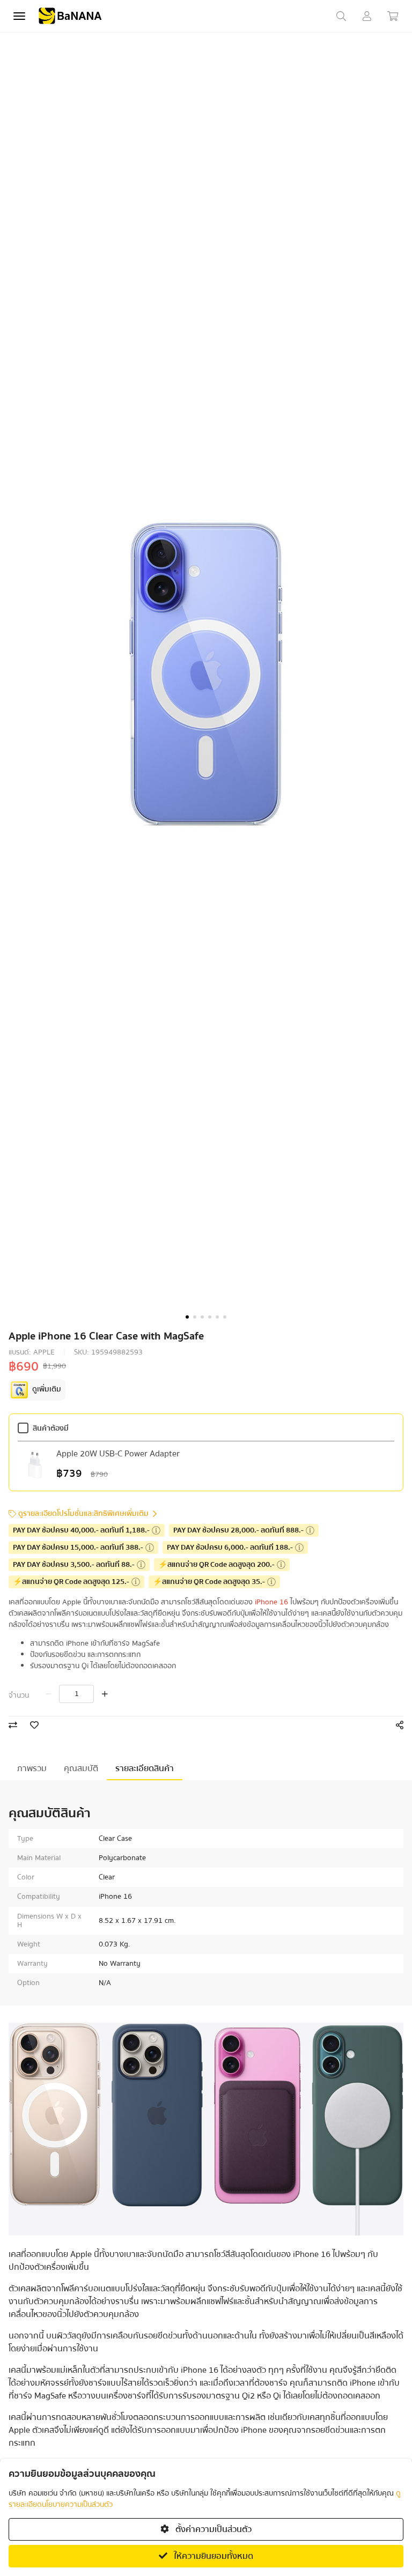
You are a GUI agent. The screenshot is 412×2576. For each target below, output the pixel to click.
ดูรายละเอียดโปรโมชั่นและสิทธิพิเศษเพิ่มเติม (83, 1514)
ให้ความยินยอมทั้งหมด (212, 2556)
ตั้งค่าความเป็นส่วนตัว (212, 2529)
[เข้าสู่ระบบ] (367, 16)
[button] (187, 1317)
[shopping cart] (393, 16)
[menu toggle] (19, 16)
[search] (341, 16)
